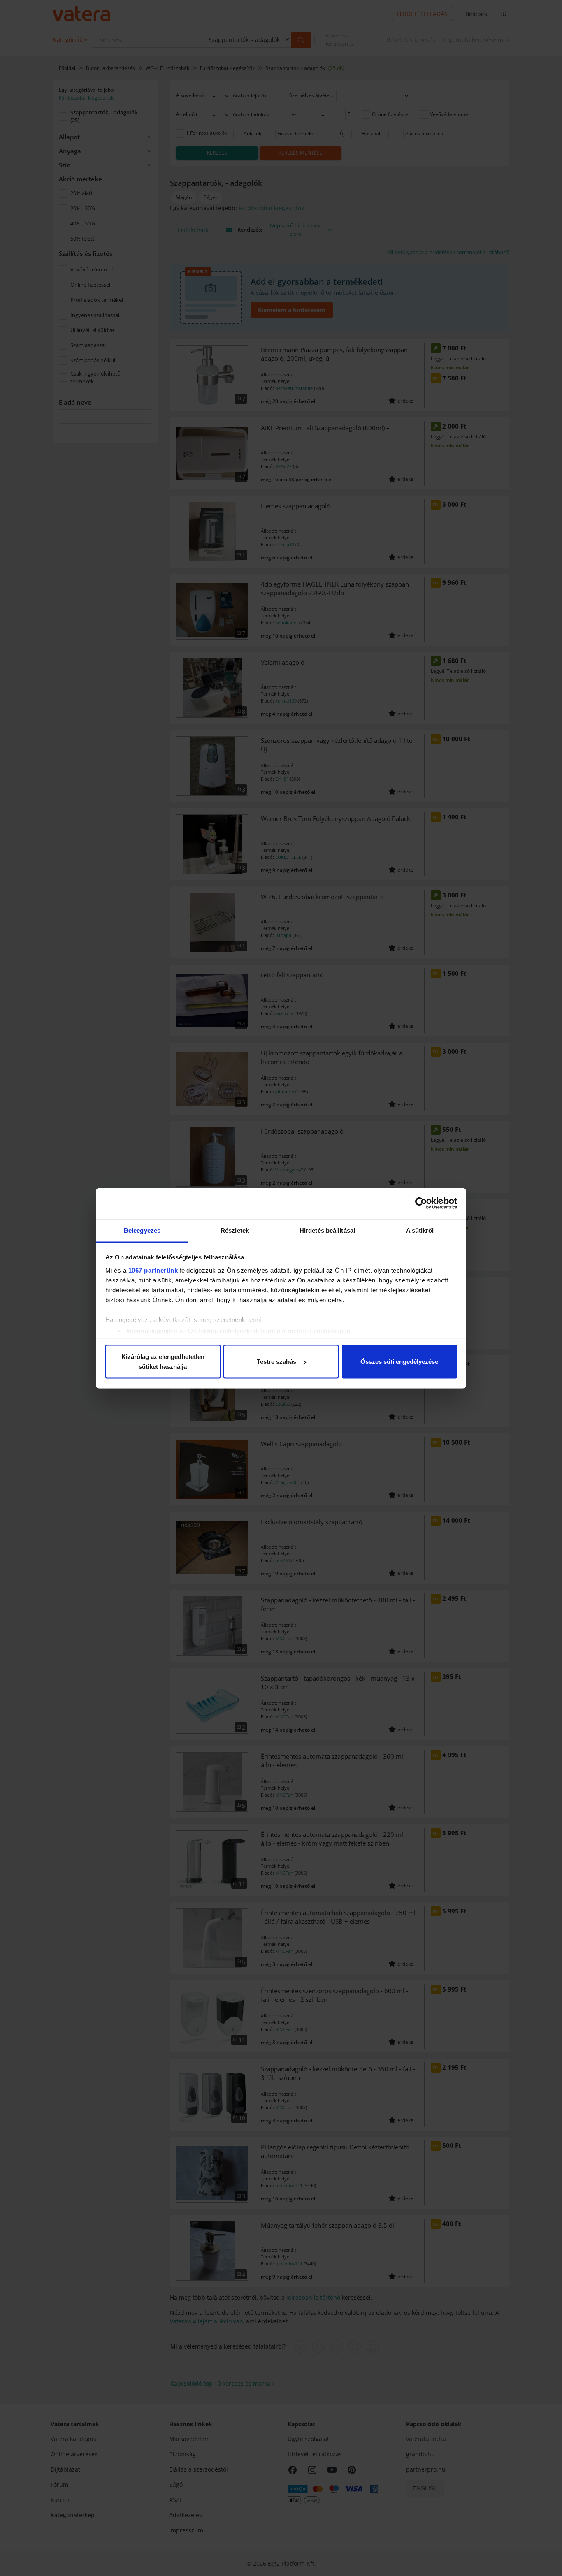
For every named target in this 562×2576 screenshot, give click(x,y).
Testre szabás (276, 1362)
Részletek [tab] (235, 1230)
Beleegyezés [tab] (142, 1230)
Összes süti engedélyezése (399, 1362)
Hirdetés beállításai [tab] (327, 1230)
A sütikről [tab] (420, 1230)
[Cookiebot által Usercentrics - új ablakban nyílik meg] (421, 1203)
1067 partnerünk (153, 1270)
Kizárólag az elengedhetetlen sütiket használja (163, 1362)
